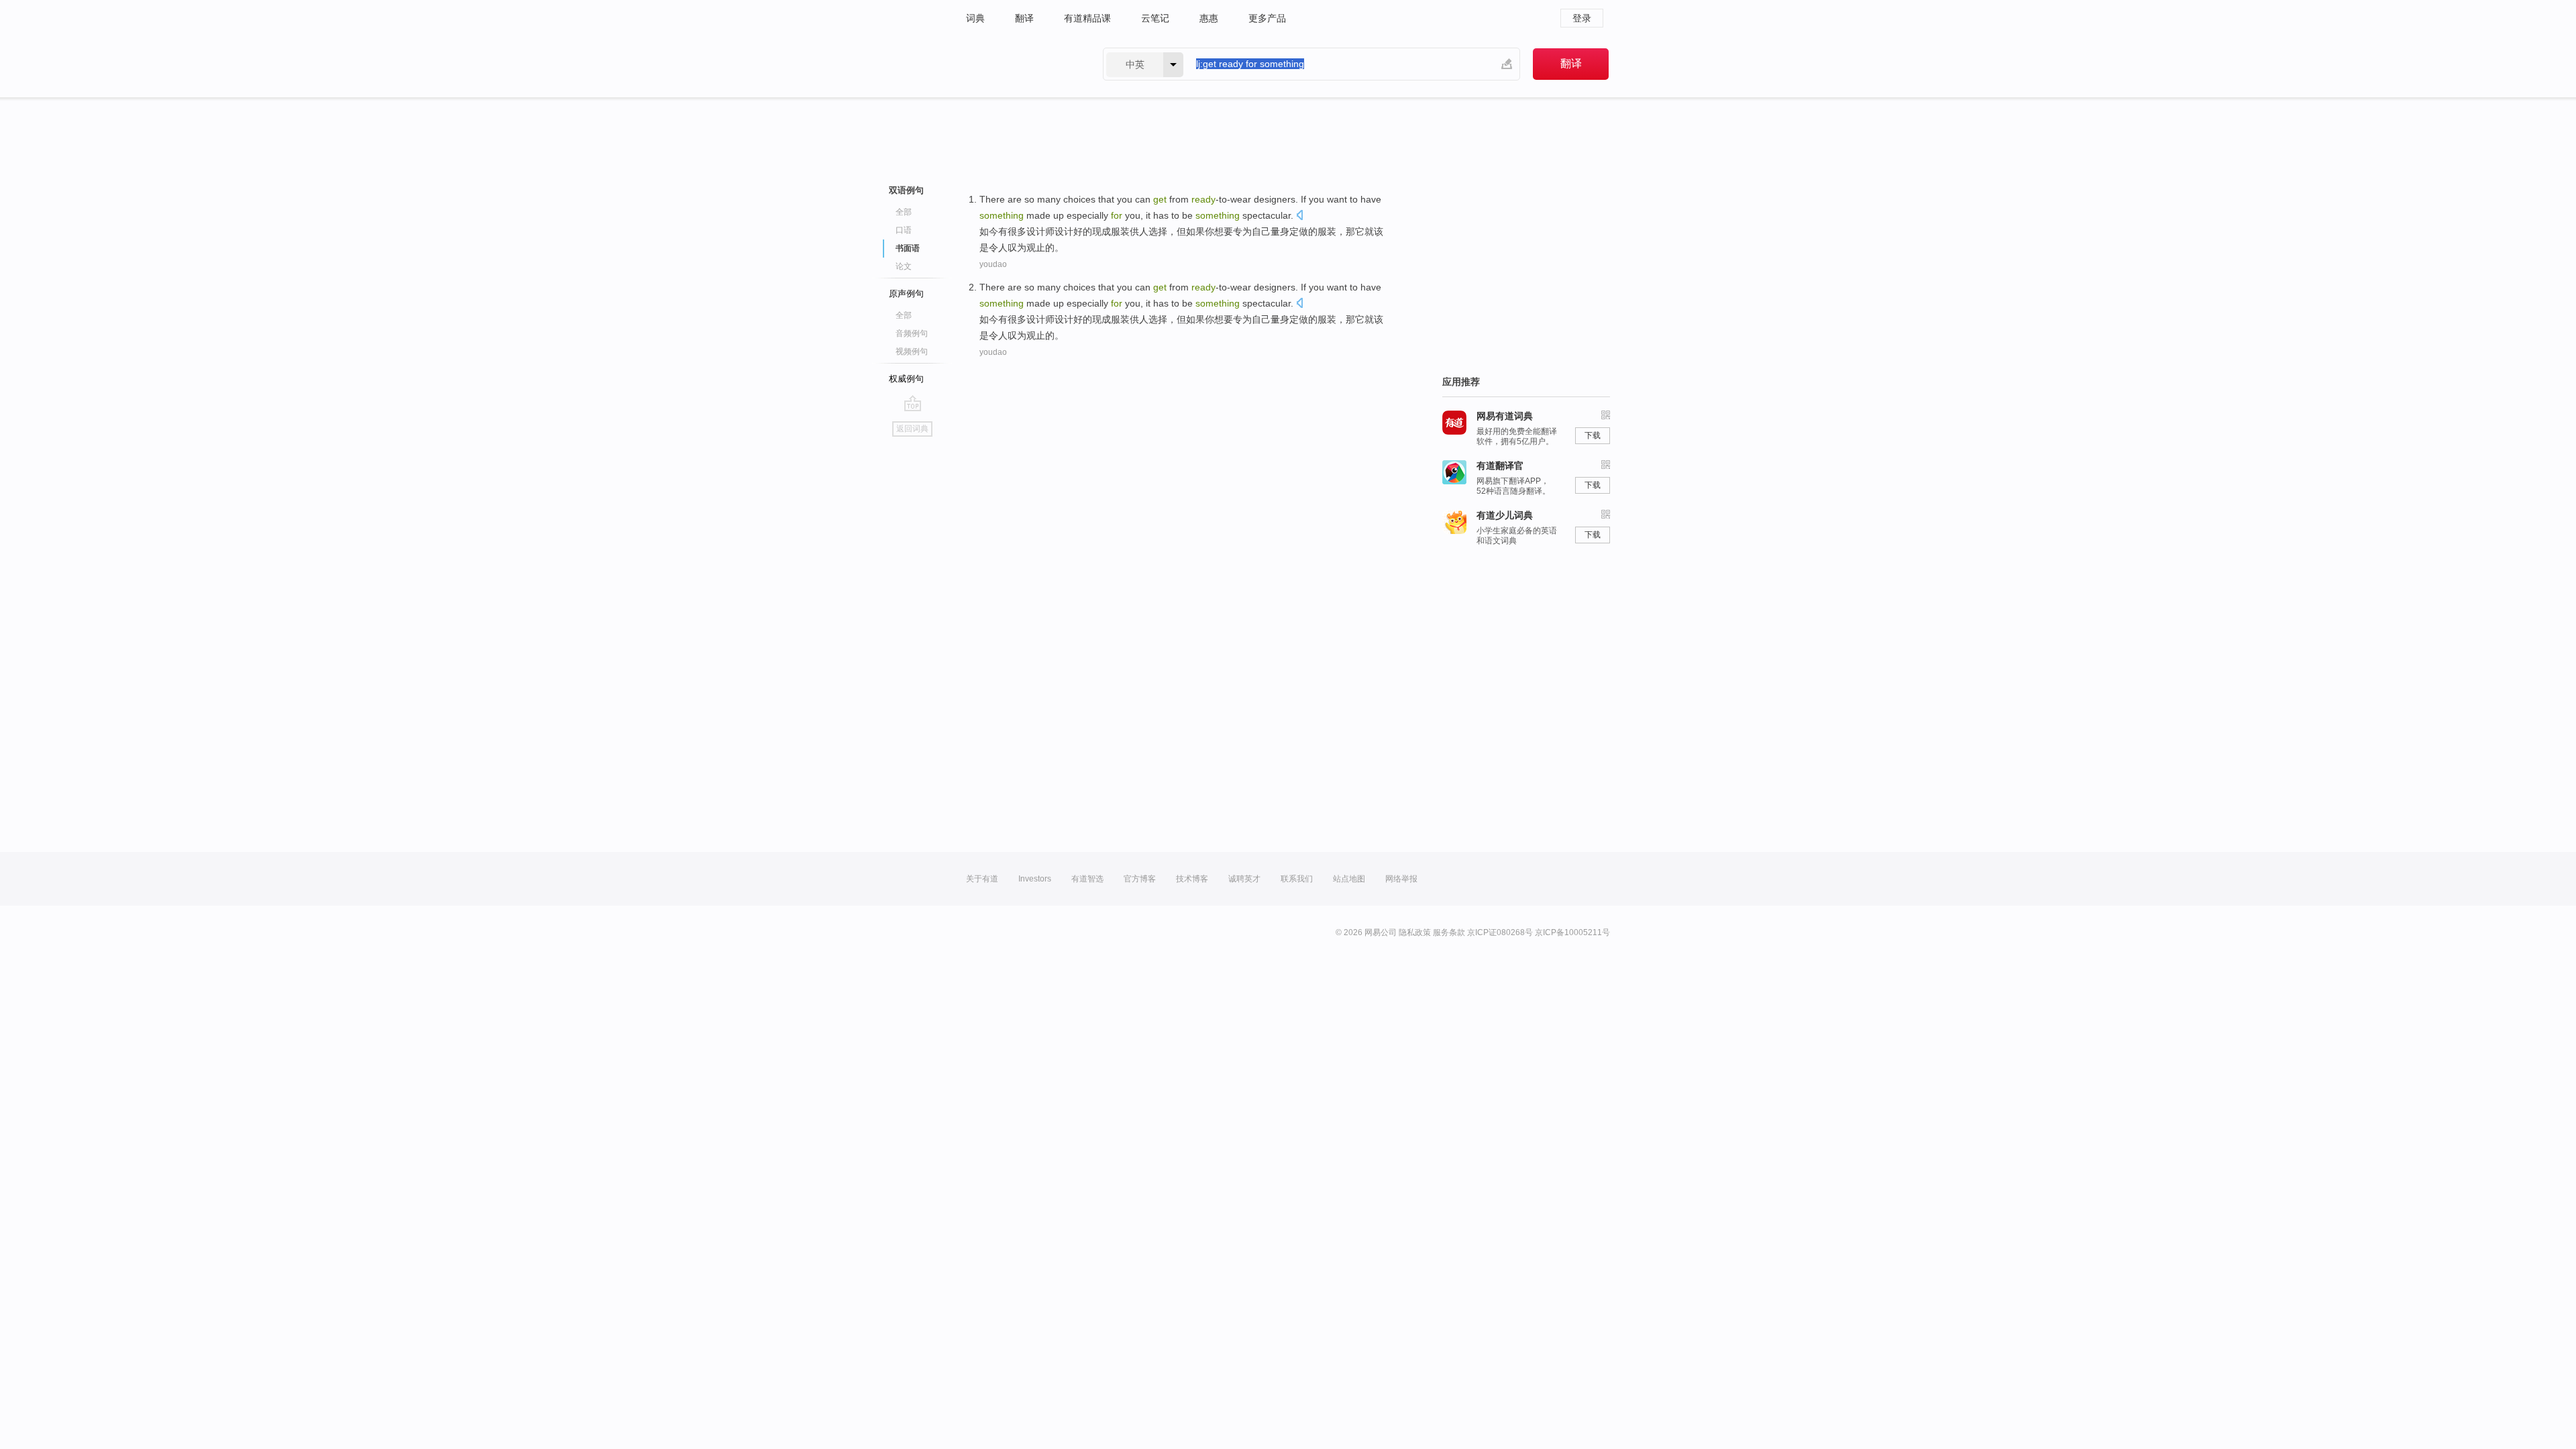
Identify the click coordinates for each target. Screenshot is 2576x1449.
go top (913, 403)
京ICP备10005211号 (1572, 932)
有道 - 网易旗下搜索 (1021, 64)
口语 (904, 230)
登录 (1582, 18)
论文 (904, 266)
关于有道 (982, 879)
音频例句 (912, 333)
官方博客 (1140, 879)
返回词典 (912, 429)
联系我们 (1297, 879)
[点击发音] (1299, 216)
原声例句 (906, 293)
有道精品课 (1087, 18)
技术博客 (1192, 879)
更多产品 (1267, 18)
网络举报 (1401, 879)
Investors (1035, 879)
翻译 (1024, 18)
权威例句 (906, 379)
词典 (975, 18)
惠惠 (1209, 18)
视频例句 (912, 352)
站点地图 (1349, 879)
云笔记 (1155, 18)
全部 (904, 212)
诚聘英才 (1244, 879)
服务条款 (1449, 932)
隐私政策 (1415, 932)
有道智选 (1087, 879)
